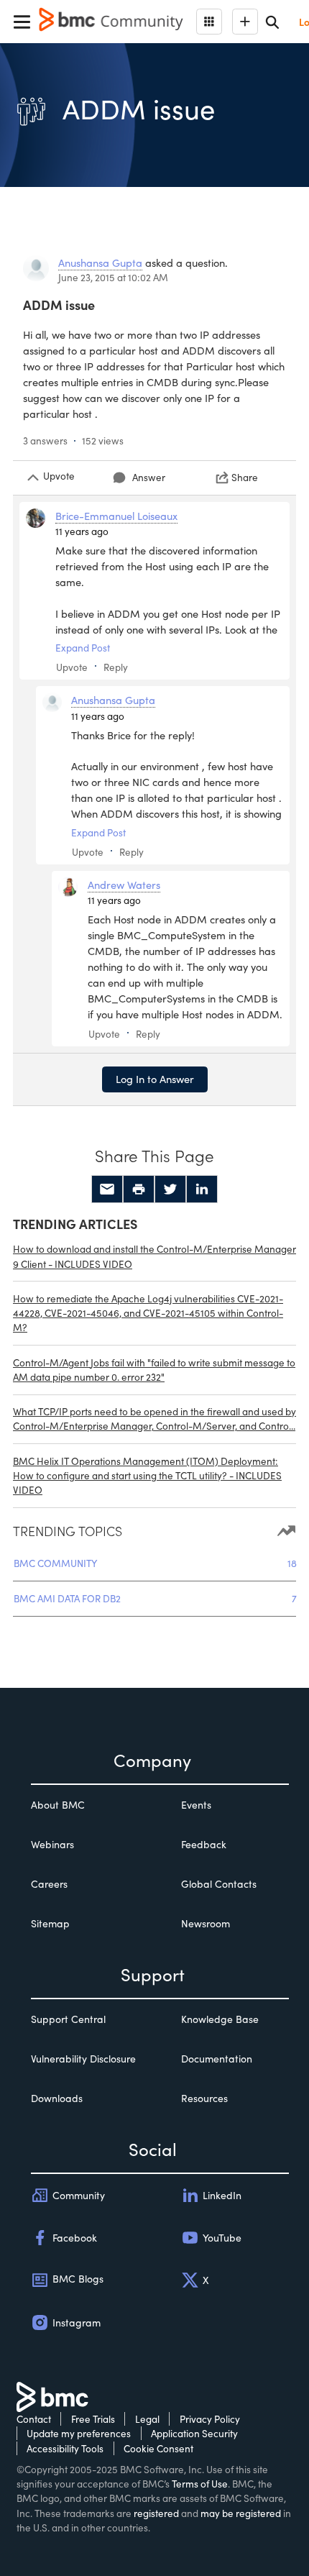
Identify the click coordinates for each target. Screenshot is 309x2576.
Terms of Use (200, 2484)
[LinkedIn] (202, 1189)
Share (245, 477)
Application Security (194, 2433)
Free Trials (93, 2419)
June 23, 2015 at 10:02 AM (113, 277)
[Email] (107, 1189)
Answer (149, 477)
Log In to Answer (155, 1079)
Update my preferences (79, 2433)
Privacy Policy (210, 2419)
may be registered (241, 2513)
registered (156, 2513)
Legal (147, 2419)
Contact (34, 2419)
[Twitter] (170, 1189)
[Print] (139, 1189)
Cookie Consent (158, 2448)
